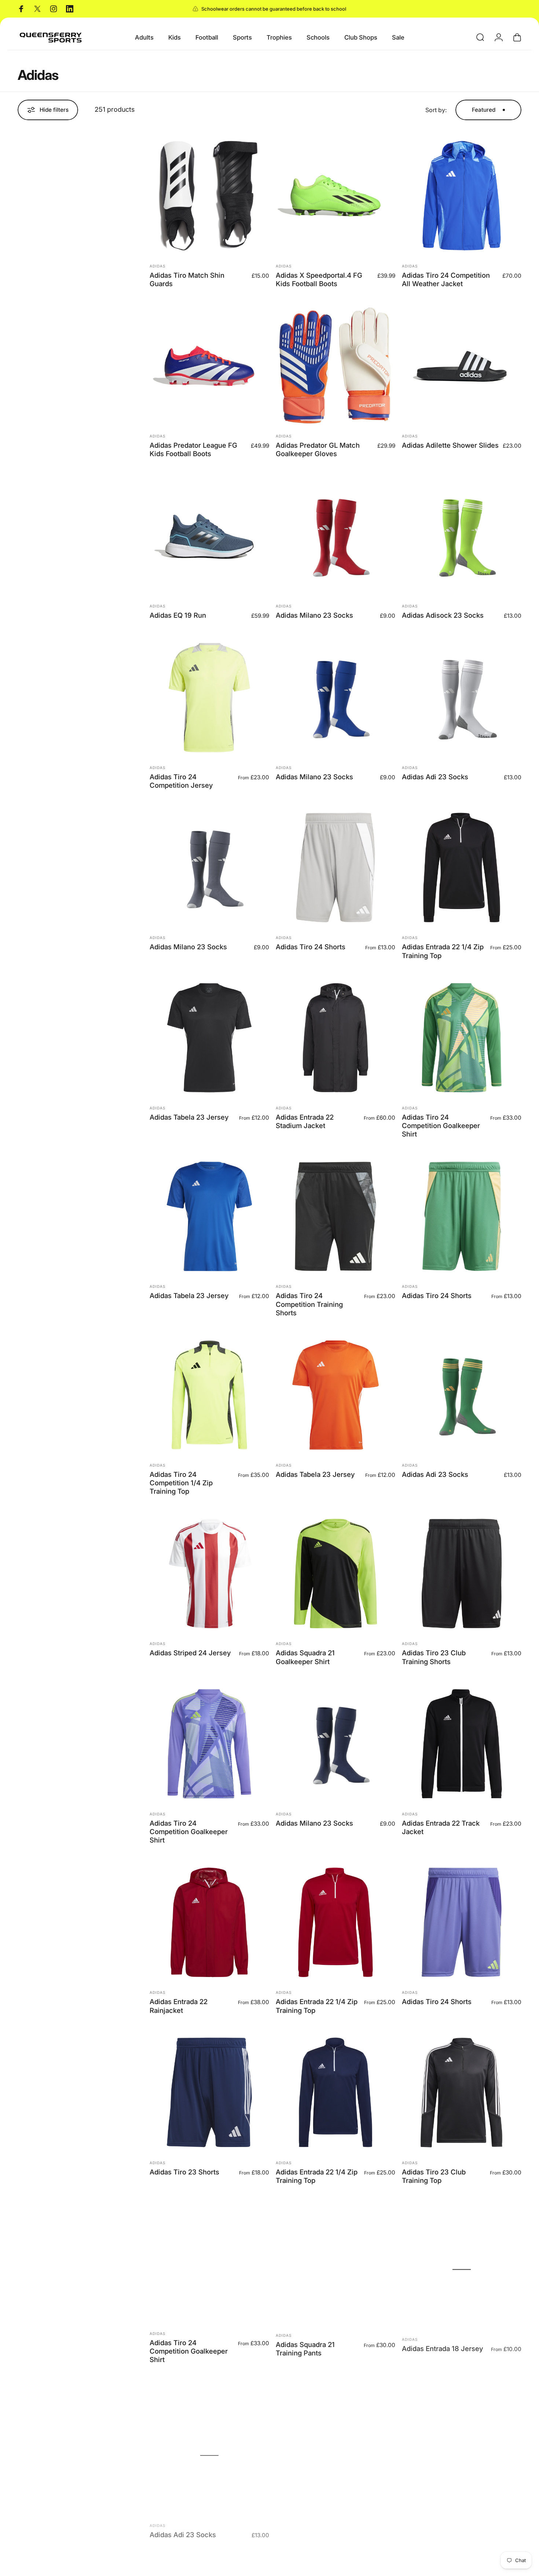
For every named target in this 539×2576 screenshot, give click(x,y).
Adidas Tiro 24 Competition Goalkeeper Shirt (441, 1126)
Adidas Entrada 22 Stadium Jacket (305, 1121)
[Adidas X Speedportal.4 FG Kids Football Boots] (335, 196)
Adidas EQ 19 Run (178, 615)
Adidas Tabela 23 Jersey (189, 1117)
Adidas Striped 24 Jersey (190, 1653)
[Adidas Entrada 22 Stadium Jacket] (335, 1038)
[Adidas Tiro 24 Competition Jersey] (209, 698)
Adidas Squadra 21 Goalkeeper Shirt (305, 1657)
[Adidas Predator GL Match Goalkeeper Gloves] (335, 366)
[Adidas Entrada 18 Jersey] (462, 2263)
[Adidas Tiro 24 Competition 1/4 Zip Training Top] (209, 1395)
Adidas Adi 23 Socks (435, 777)
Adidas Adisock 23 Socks (443, 615)
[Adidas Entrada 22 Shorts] (335, 2441)
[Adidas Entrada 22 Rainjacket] (209, 1922)
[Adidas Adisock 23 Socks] (462, 536)
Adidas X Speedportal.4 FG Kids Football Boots (319, 279)
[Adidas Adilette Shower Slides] (462, 366)
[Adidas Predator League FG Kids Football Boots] (209, 366)
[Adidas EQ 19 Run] (209, 536)
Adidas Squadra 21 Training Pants (305, 2346)
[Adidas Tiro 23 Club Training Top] (462, 2092)
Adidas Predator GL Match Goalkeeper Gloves (318, 449)
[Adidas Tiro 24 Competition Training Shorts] (335, 1216)
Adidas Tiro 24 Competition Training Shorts (309, 1304)
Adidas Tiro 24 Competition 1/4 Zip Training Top (181, 1483)
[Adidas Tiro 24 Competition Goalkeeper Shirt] (462, 1038)
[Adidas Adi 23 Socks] (462, 698)
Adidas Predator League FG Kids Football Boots (193, 449)
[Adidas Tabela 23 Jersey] (209, 1038)
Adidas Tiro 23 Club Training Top (434, 2176)
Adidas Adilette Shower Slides (450, 445)
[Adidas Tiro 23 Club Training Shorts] (462, 1574)
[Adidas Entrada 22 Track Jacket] (462, 1744)
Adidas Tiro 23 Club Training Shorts (434, 1657)
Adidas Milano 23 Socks (314, 615)
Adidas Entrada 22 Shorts (316, 2520)
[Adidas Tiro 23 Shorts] (209, 2092)
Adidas (157, 266)
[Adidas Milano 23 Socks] (335, 536)
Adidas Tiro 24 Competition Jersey (181, 781)
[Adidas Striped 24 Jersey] (209, 1574)
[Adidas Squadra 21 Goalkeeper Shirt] (335, 1574)
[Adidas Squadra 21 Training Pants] (335, 2263)
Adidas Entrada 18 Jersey (442, 2342)
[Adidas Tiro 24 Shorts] (335, 868)
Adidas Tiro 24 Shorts (311, 947)
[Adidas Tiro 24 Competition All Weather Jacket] (462, 196)
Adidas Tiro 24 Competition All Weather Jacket (446, 279)
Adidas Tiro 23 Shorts (184, 2172)
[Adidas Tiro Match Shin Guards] (209, 196)
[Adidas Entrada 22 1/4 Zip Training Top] (462, 868)
